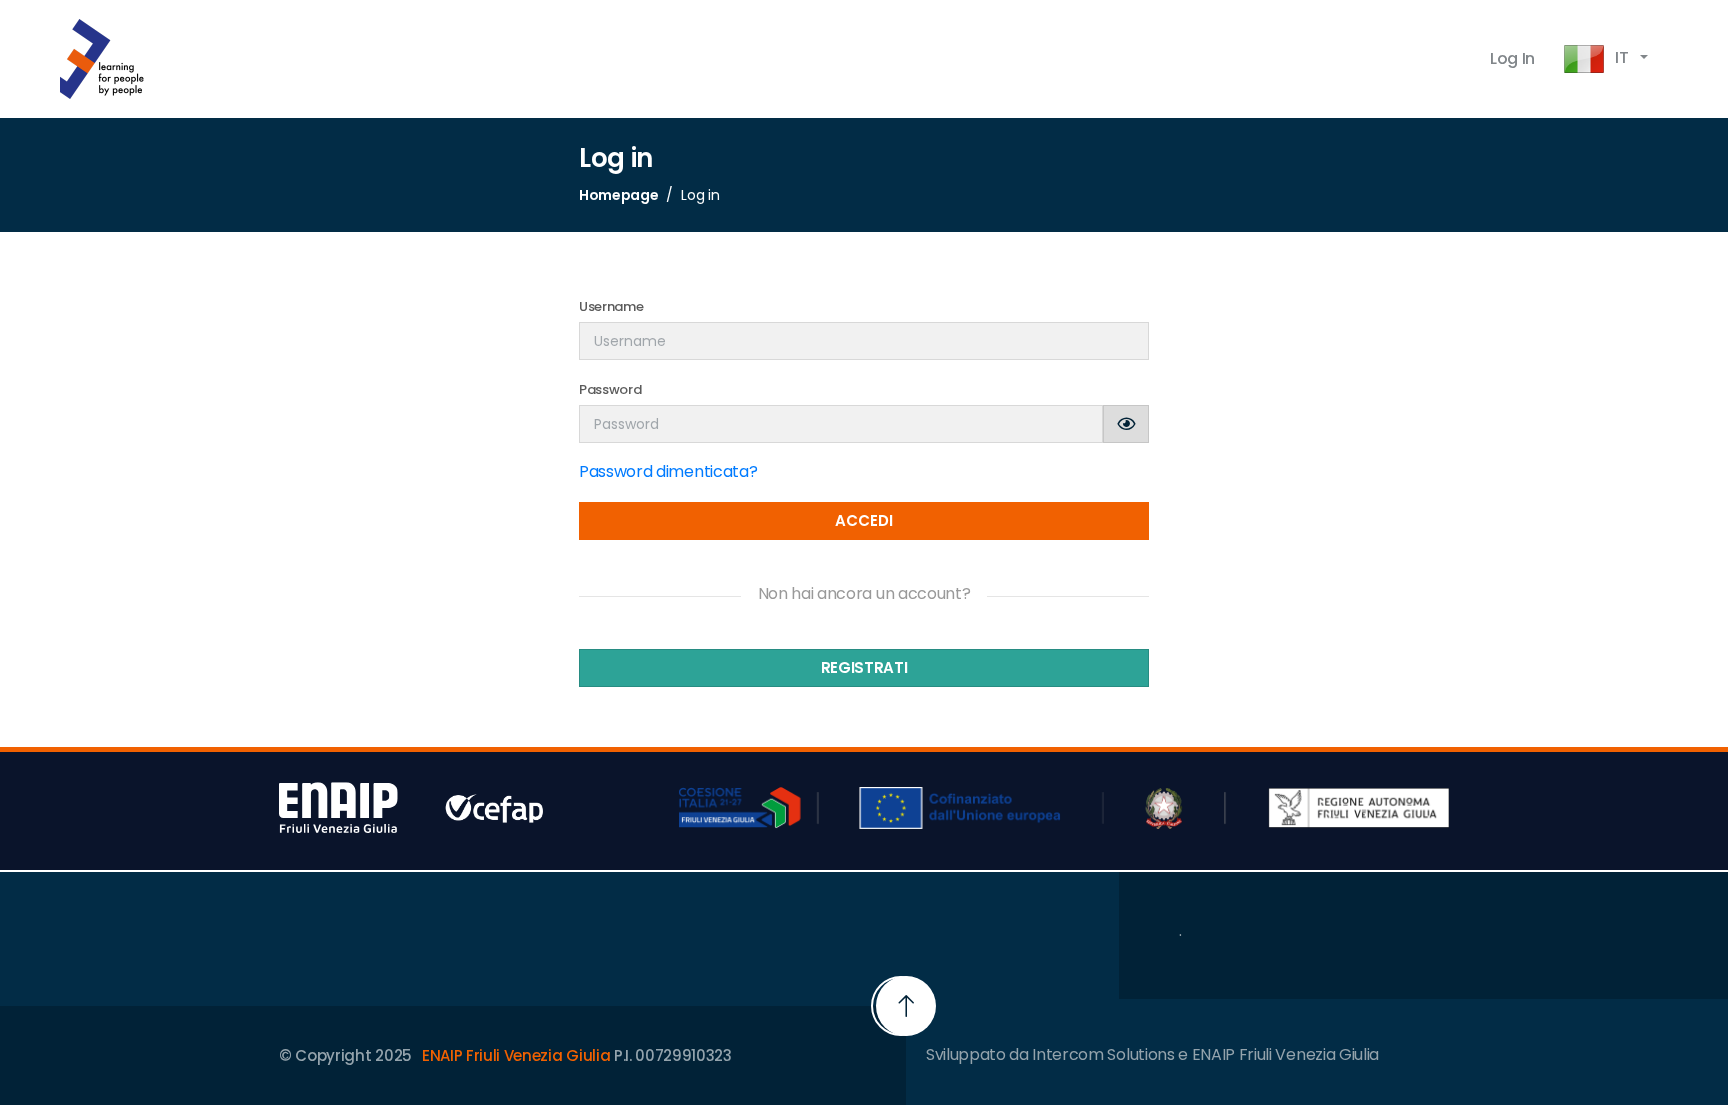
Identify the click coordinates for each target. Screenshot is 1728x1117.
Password (610, 389)
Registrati (864, 667)
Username (611, 306)
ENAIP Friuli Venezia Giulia (516, 1055)
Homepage (618, 195)
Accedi (864, 520)
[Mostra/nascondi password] (1126, 424)
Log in (1512, 58)
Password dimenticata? (668, 471)
